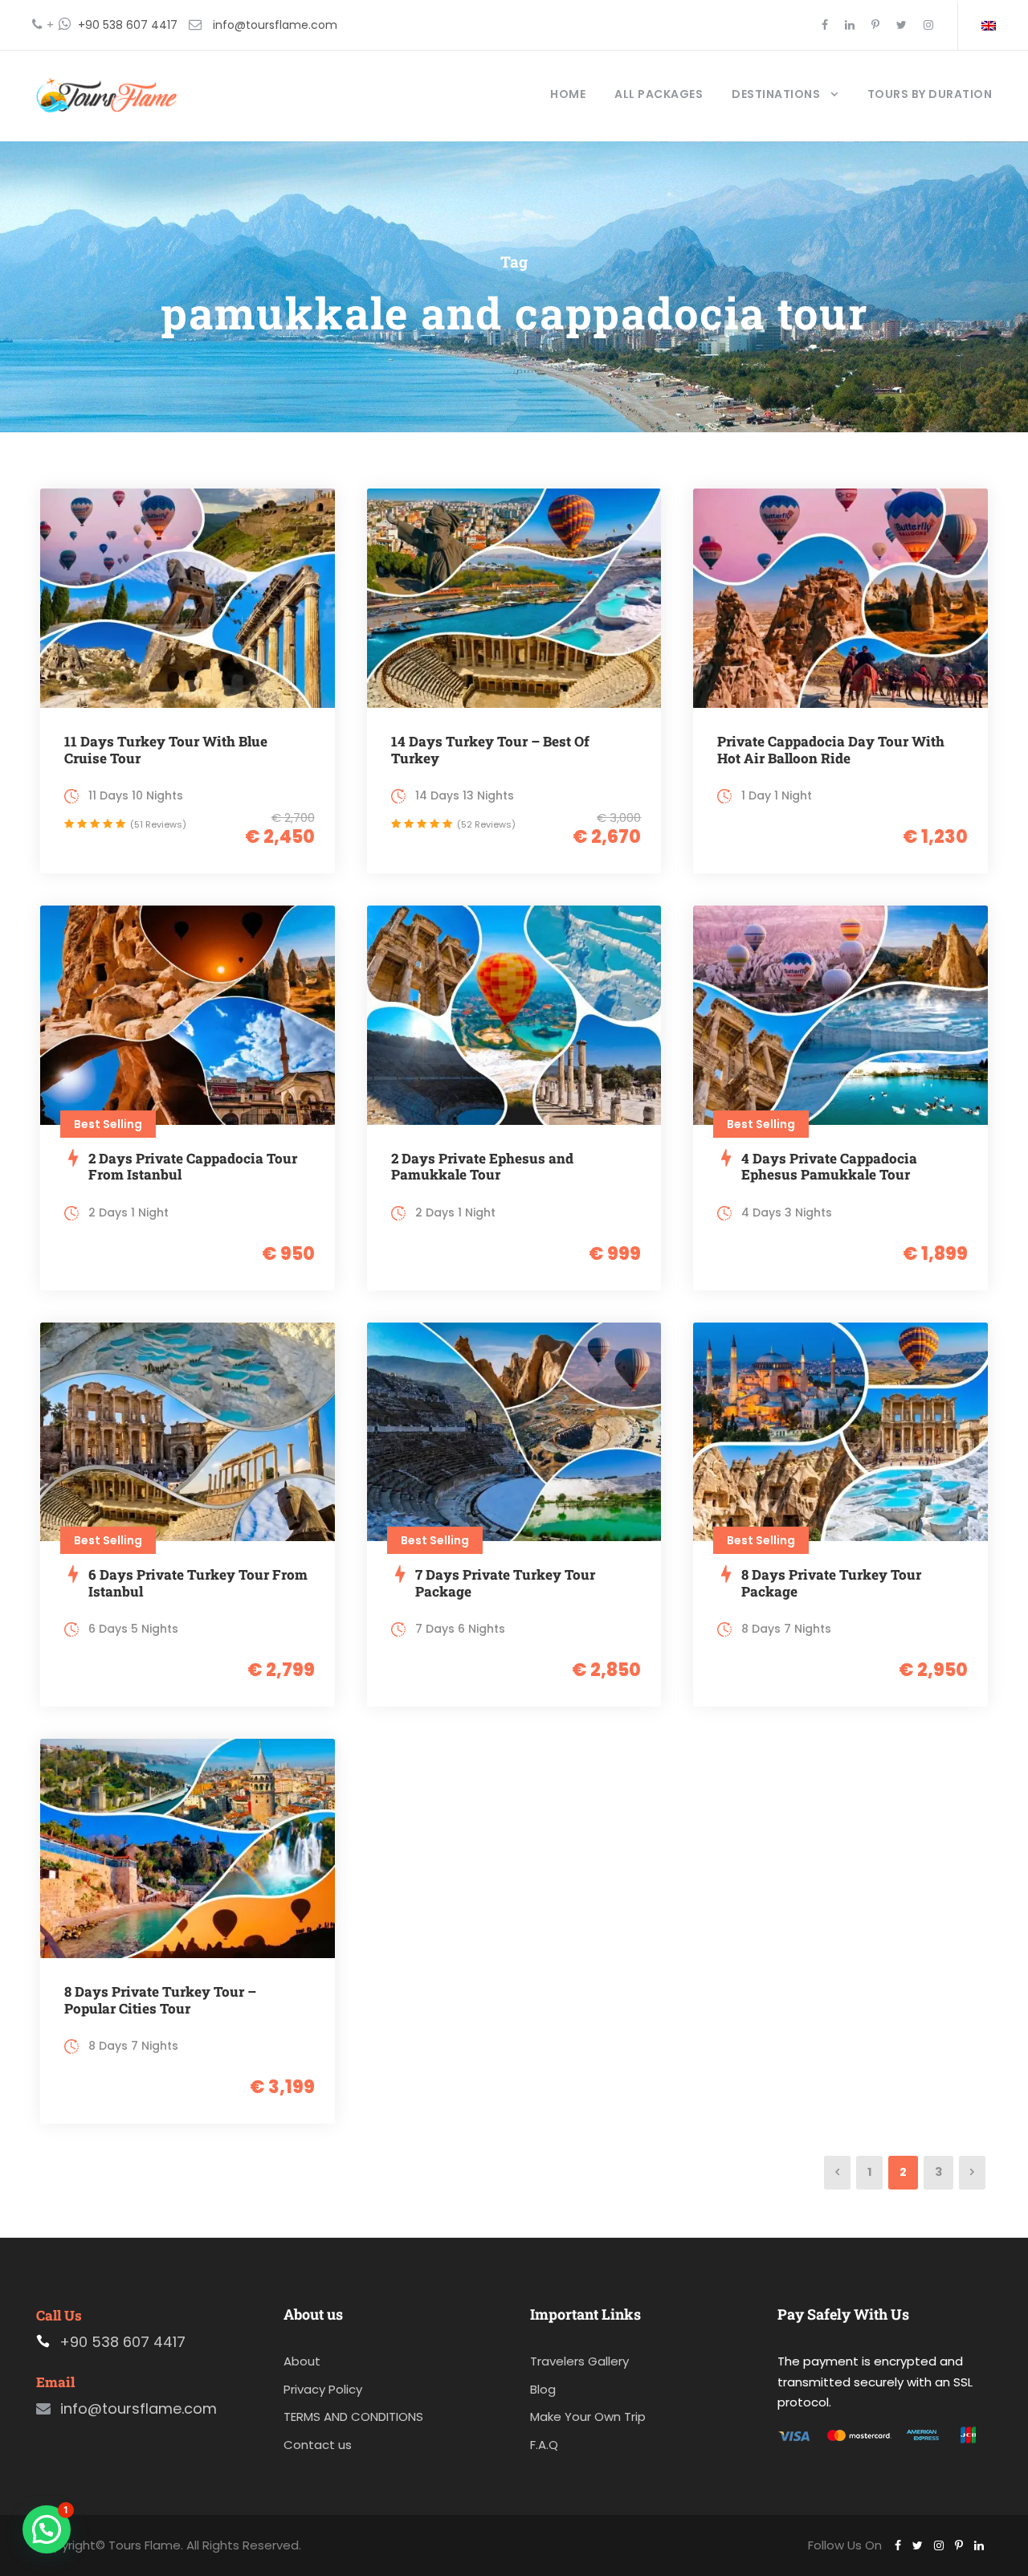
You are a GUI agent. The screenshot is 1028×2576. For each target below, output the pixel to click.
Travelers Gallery (579, 2361)
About (302, 2361)
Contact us (318, 2445)
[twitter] (902, 25)
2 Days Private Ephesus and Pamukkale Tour (482, 1166)
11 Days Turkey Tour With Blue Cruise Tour (166, 749)
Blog (543, 2389)
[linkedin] (850, 25)
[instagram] (928, 25)
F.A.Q (544, 2445)
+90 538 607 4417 (128, 25)
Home (568, 94)
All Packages (659, 94)
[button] (47, 2529)
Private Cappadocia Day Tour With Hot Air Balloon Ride (831, 749)
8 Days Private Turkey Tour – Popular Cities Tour (160, 1999)
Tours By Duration (930, 94)
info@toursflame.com (275, 25)
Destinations (776, 94)
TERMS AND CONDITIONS (353, 2417)
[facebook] (825, 25)
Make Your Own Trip (588, 2417)
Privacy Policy (323, 2389)
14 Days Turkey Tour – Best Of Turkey (490, 749)
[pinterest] (875, 25)
